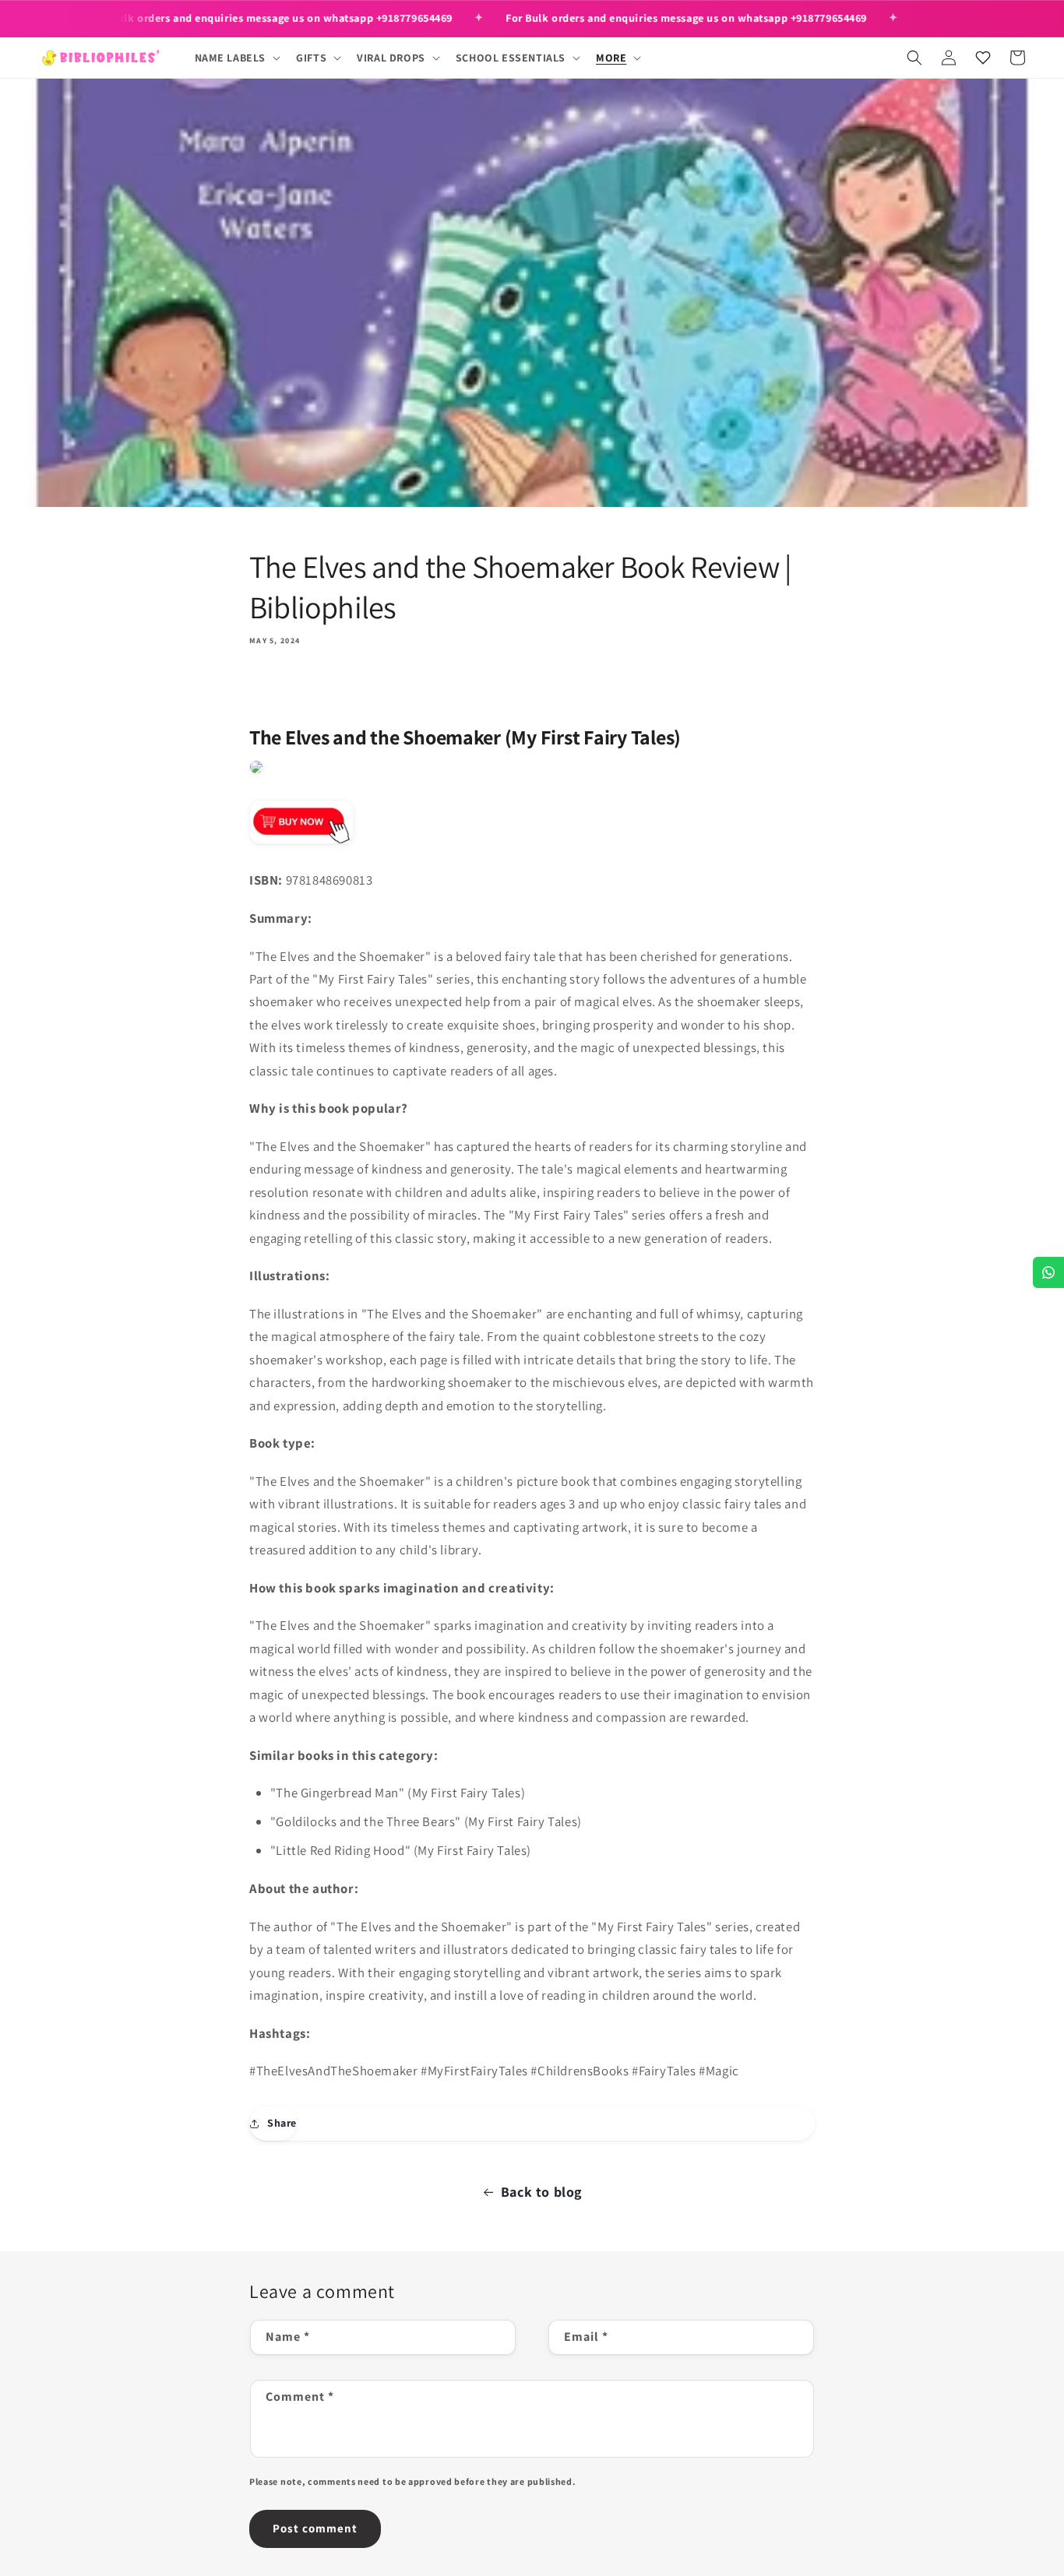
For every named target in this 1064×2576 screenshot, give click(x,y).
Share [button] (282, 2123)
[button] (236, 58)
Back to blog (542, 2192)
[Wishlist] (983, 58)
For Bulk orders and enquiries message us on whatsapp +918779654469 (273, 18)
